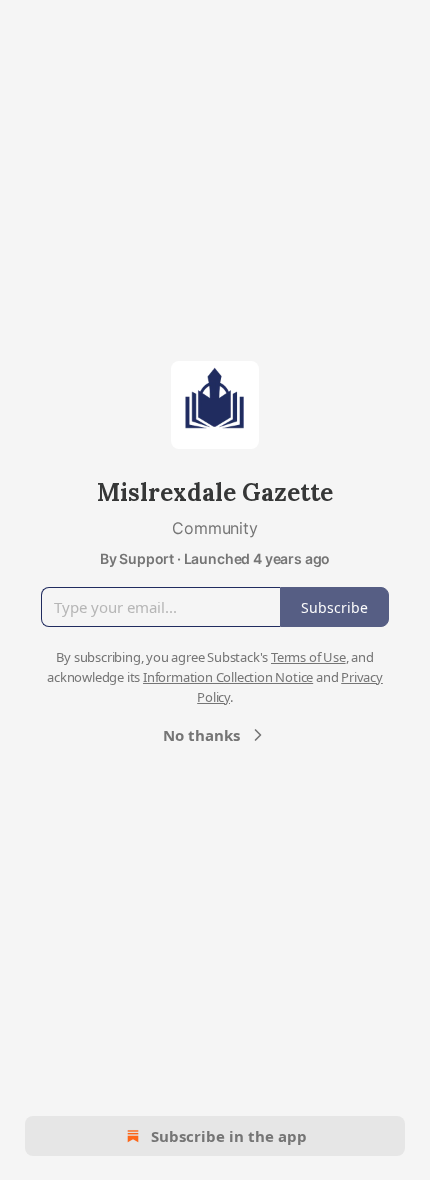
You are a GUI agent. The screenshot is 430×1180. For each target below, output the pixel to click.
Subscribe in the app (229, 1136)
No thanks (201, 735)
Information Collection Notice (228, 677)
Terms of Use (308, 657)
